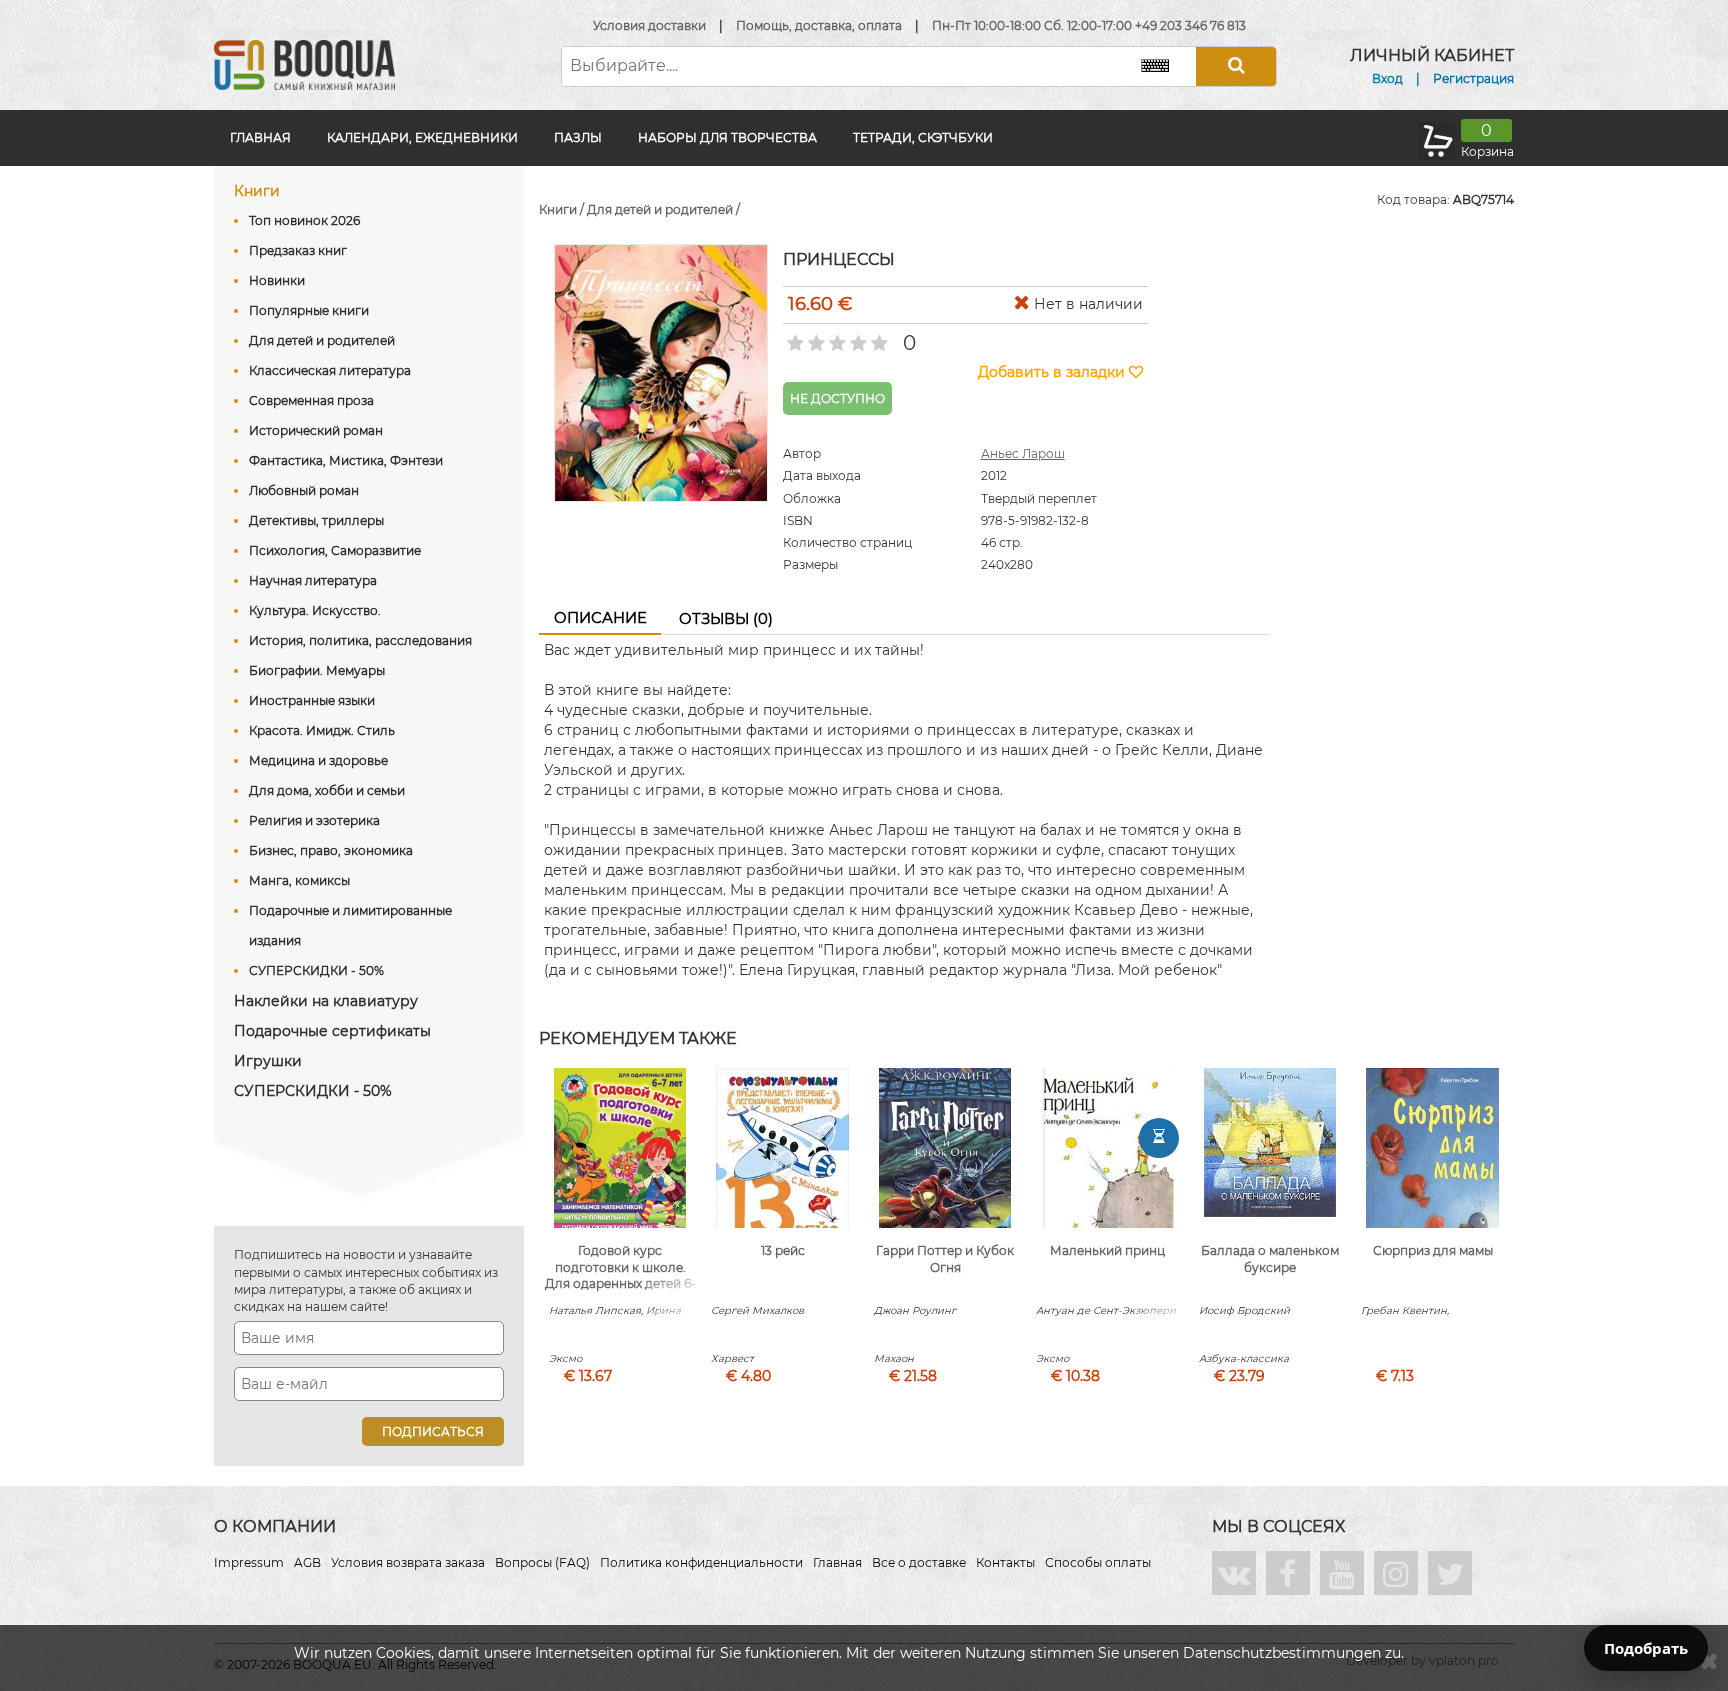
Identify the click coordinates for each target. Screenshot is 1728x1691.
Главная (260, 137)
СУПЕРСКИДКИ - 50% (316, 970)
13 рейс (783, 1250)
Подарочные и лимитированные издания (350, 925)
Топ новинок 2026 (304, 220)
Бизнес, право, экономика (331, 850)
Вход (1387, 78)
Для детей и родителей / (663, 209)
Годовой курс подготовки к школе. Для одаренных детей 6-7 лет (620, 1275)
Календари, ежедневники (422, 137)
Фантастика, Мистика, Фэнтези (346, 460)
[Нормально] (835, 337)
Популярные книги (309, 310)
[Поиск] (1236, 66)
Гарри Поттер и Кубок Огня (945, 1259)
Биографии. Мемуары (317, 670)
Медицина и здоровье (318, 760)
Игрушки (268, 1061)
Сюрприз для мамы (1433, 1250)
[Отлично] (877, 337)
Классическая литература (330, 370)
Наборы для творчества (727, 137)
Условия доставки (649, 25)
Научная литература (313, 580)
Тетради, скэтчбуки (923, 137)
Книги (257, 191)
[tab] (600, 619)
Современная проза (311, 400)
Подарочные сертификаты (332, 1031)
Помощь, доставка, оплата (819, 25)
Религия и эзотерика (314, 820)
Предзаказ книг (298, 250)
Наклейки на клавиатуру (326, 1001)
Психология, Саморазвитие (335, 550)
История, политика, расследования (360, 640)
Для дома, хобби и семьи (327, 790)
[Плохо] (814, 337)
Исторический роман (316, 430)
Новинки (277, 280)
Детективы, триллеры (316, 520)
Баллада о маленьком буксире (1270, 1259)
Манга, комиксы (299, 880)
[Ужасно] (793, 337)
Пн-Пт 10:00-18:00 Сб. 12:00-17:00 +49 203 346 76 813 (1089, 25)
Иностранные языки (312, 700)
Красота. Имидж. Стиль (322, 730)
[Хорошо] (856, 337)
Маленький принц (1107, 1250)
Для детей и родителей (322, 340)
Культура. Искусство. (315, 610)
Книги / (563, 209)
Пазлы (578, 137)
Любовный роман (304, 490)
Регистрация (1473, 78)
